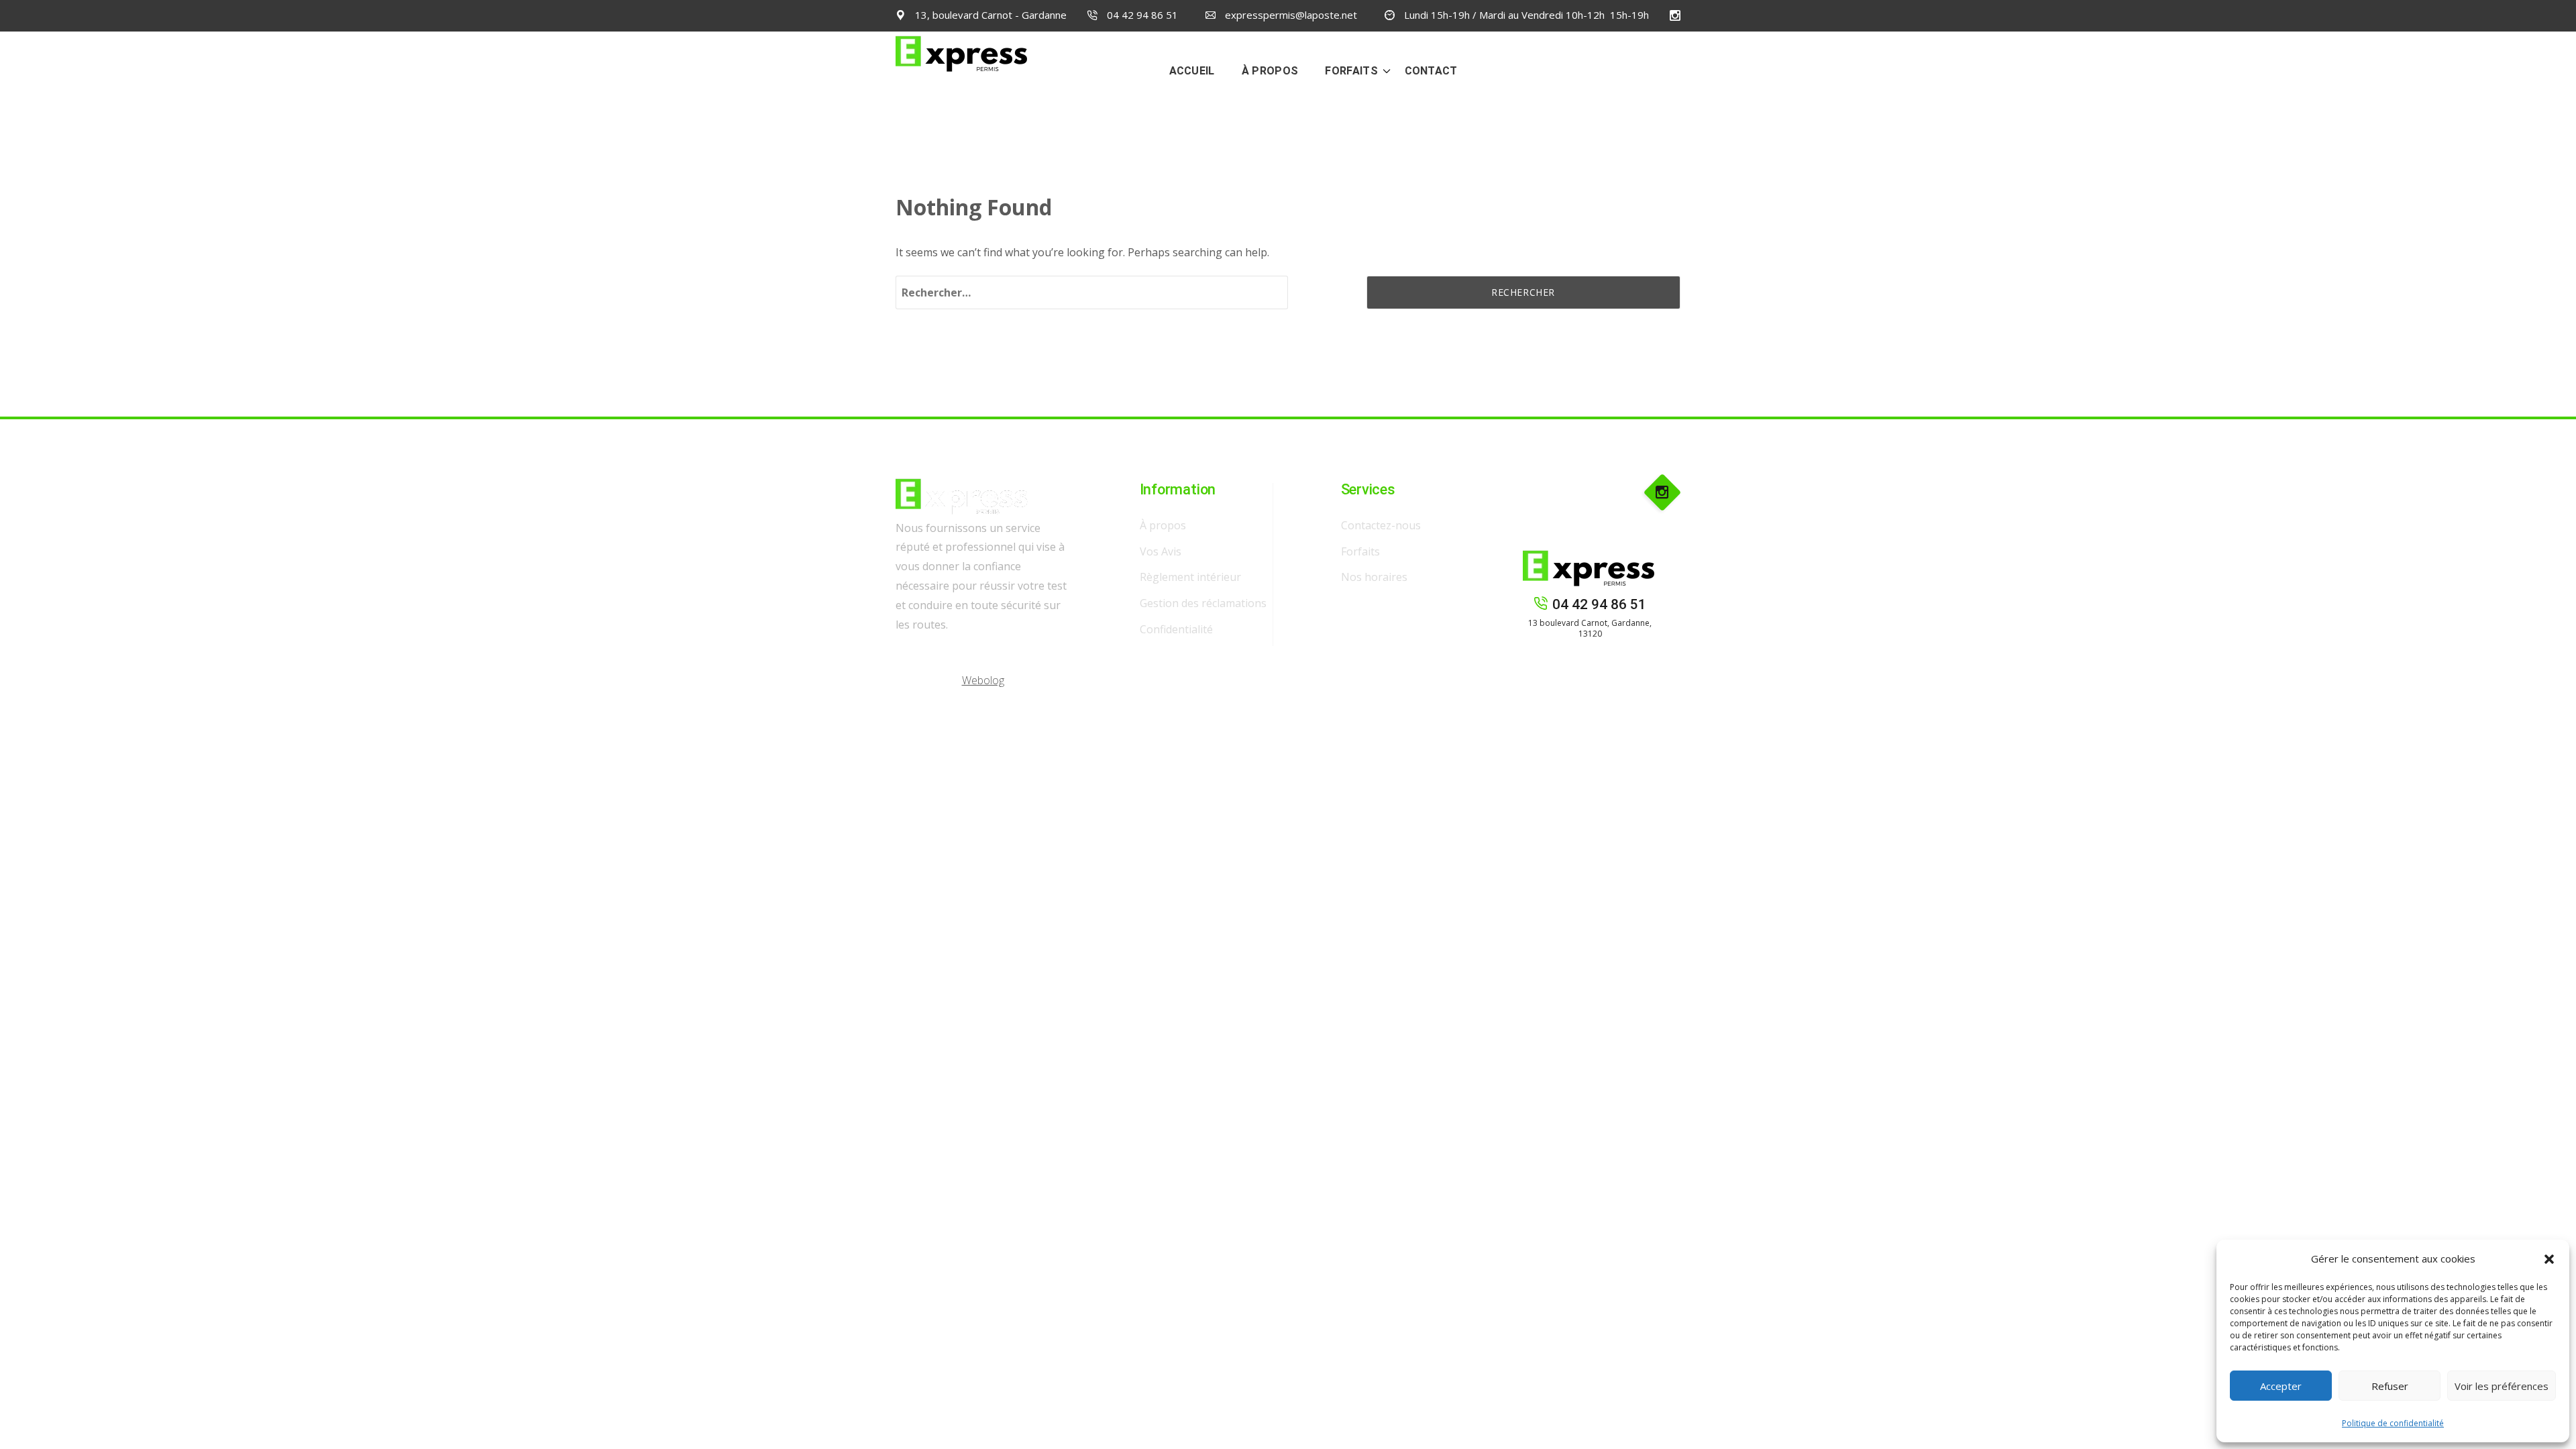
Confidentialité (1176, 629)
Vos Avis (1161, 551)
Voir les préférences (2502, 1386)
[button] (2549, 1259)
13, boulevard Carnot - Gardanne (989, 15)
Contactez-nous (1381, 525)
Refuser (2390, 1386)
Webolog (983, 680)
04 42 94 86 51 (1141, 15)
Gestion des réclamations (1203, 603)
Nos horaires (1374, 577)
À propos (1163, 525)
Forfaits (1360, 551)
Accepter (2281, 1386)
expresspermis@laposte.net (1290, 15)
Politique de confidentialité (2393, 1423)
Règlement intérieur (1190, 577)
